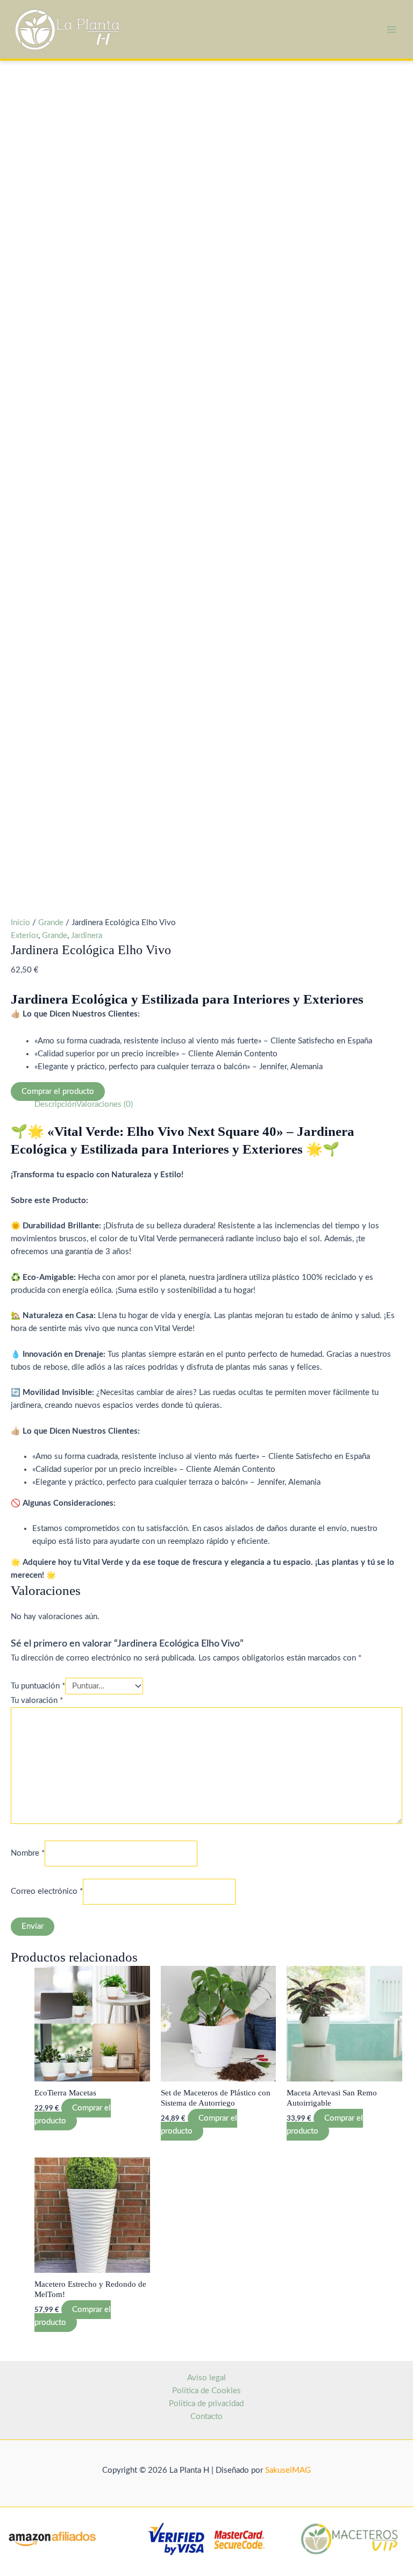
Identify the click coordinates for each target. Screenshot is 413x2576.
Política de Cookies (206, 2391)
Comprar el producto (58, 1092)
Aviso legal (206, 2378)
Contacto (206, 2417)
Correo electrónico (47, 1891)
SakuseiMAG (288, 2470)
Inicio (20, 923)
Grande (51, 923)
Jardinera (87, 936)
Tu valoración (37, 1701)
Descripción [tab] (55, 1104)
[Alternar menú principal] (391, 29)
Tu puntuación (38, 1686)
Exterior (24, 936)
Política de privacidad (206, 2404)
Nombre (28, 1853)
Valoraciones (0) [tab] (105, 1104)
